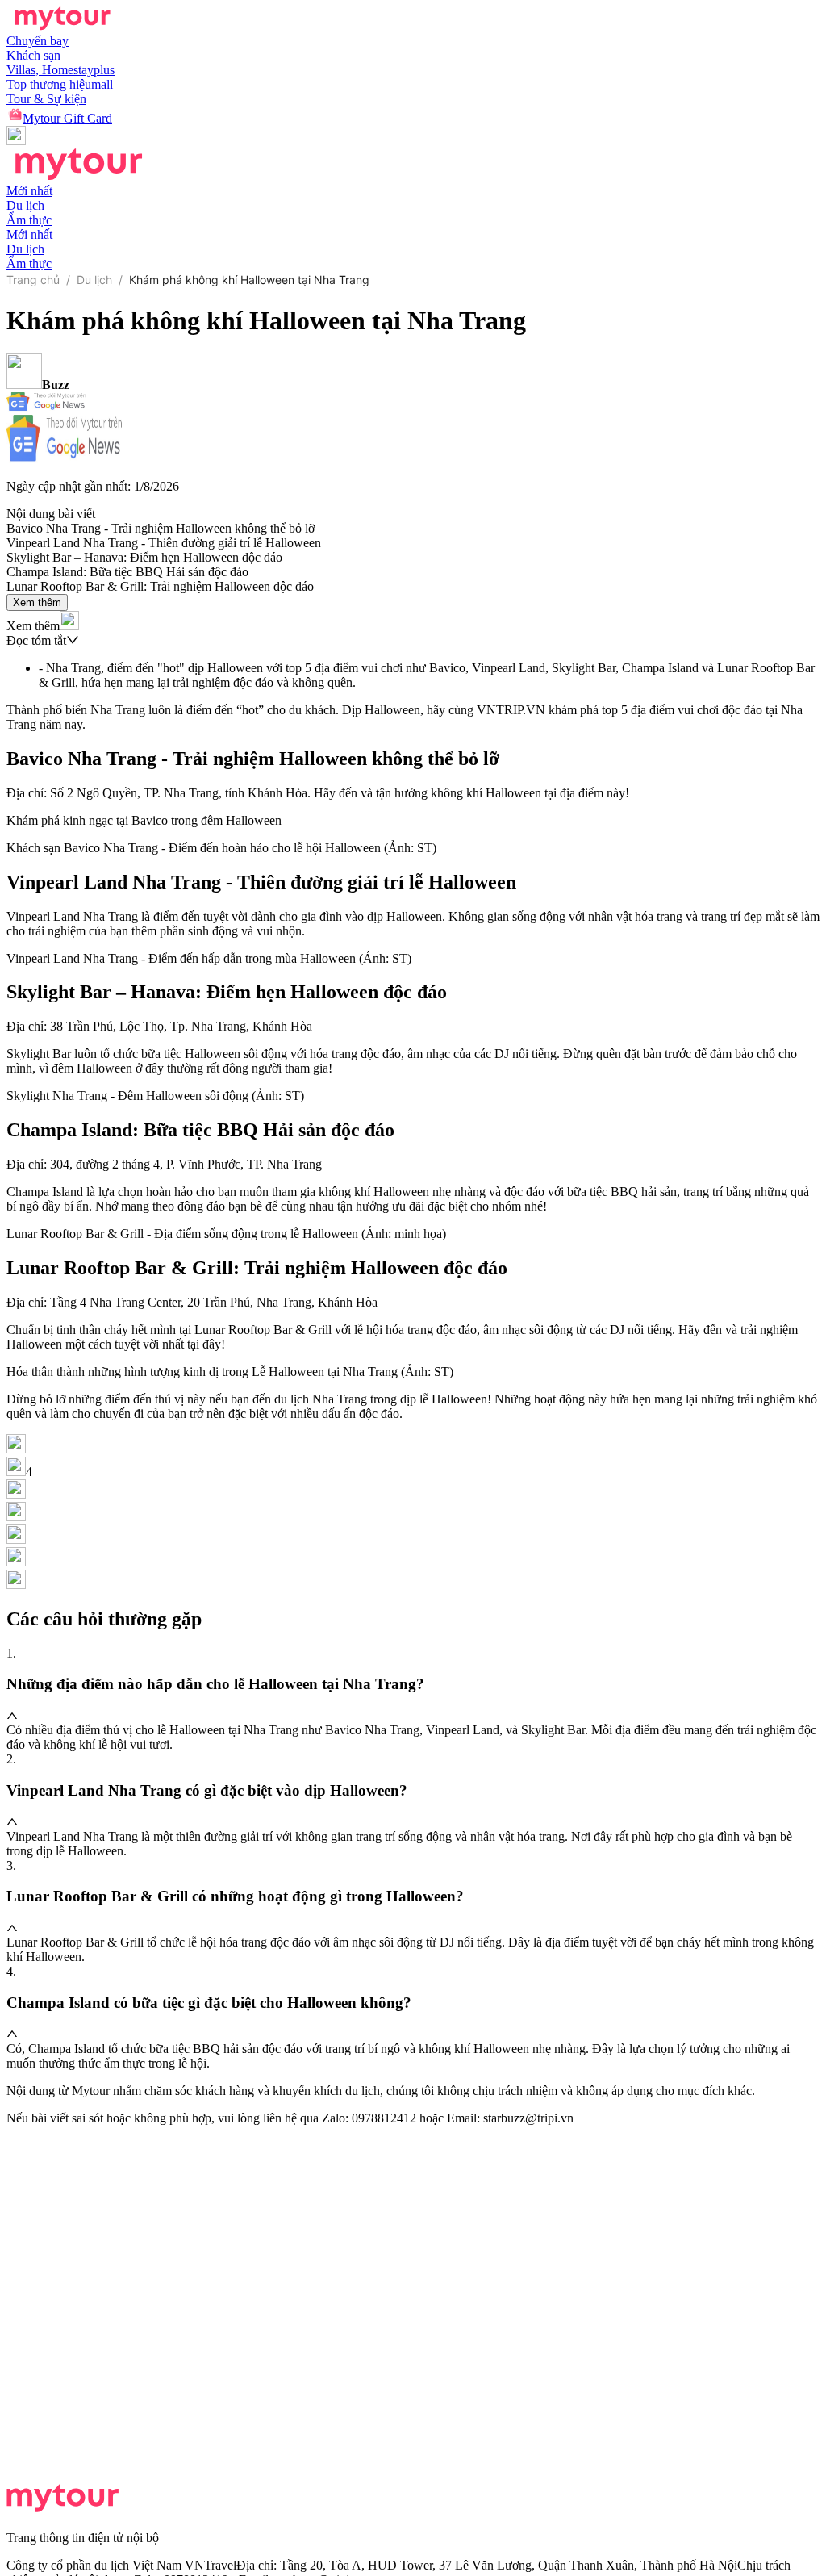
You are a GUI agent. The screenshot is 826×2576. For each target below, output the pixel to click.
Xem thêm (37, 602)
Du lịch (94, 280)
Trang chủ (33, 280)
